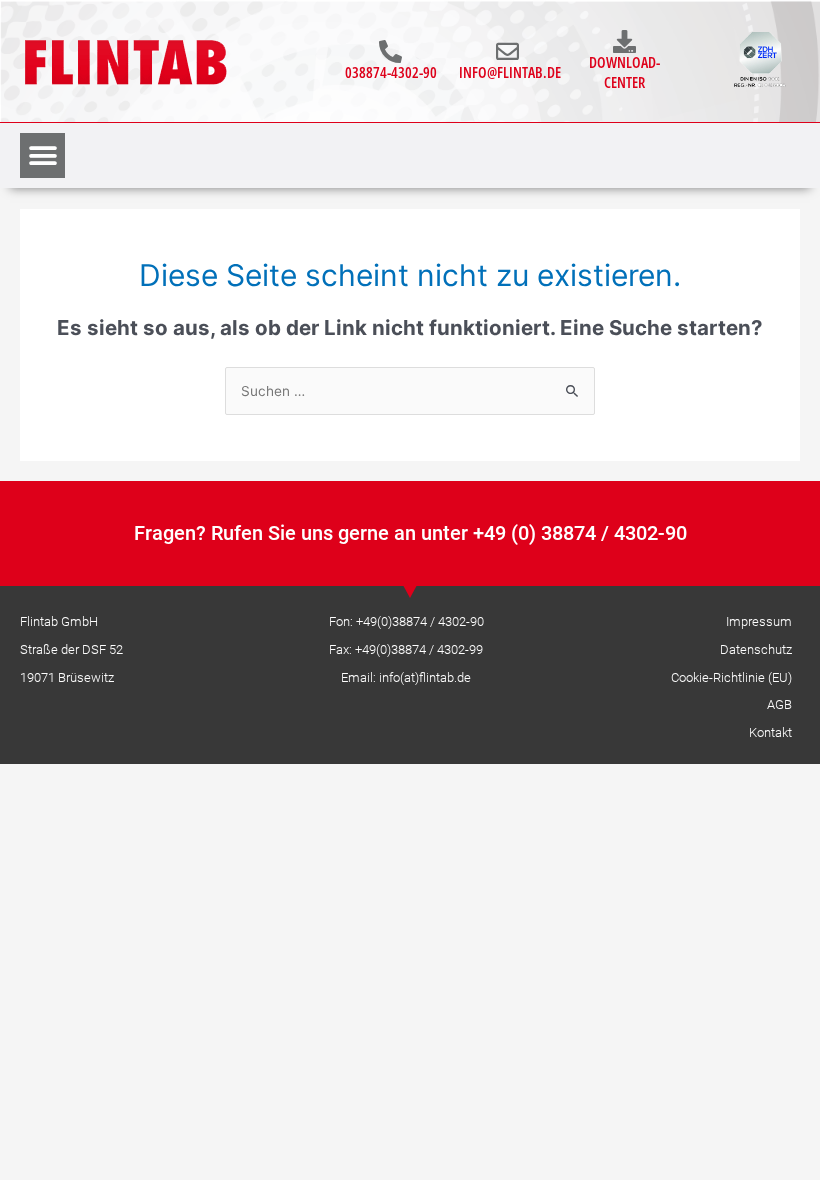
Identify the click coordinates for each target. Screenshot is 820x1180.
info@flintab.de (510, 72)
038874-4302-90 (391, 72)
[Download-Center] (624, 41)
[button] (42, 155)
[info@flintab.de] (507, 51)
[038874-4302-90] (390, 51)
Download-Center (624, 72)
